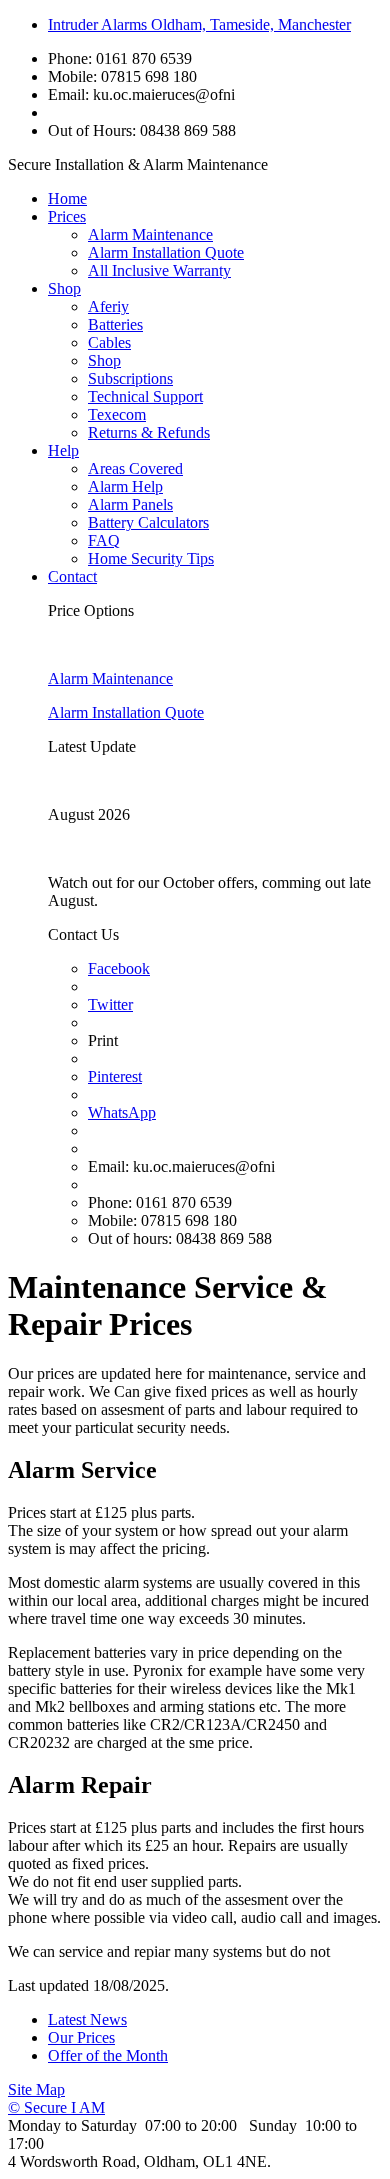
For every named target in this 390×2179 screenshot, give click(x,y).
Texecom (117, 414)
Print (103, 1040)
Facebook (119, 968)
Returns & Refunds (149, 432)
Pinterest (115, 1076)
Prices (67, 216)
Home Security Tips (151, 558)
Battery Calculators (148, 522)
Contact (72, 576)
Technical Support (145, 396)
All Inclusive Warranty (159, 270)
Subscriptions (130, 378)
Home (67, 198)
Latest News (87, 2019)
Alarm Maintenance (150, 234)
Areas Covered (135, 468)
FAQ (104, 540)
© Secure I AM (56, 2107)
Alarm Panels (130, 504)
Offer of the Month (108, 2055)
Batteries (115, 324)
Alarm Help (125, 486)
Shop (64, 288)
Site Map (36, 2089)
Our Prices (81, 2037)
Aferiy (108, 306)
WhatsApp (122, 1112)
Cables (109, 342)
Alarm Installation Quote (166, 252)
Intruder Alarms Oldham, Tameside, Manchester (199, 24)
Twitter (110, 1004)
